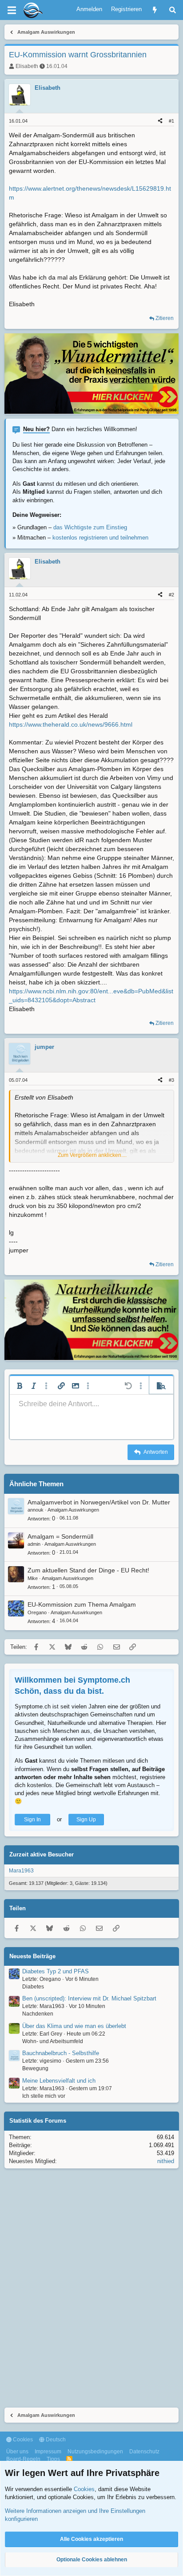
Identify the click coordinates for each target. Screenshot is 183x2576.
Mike (33, 1578)
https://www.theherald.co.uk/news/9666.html (71, 724)
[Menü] (12, 10)
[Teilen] (160, 121)
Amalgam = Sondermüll (60, 1536)
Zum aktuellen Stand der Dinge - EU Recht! (88, 1570)
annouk (36, 1510)
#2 (171, 595)
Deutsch (55, 2440)
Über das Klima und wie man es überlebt (74, 2026)
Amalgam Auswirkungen (73, 1510)
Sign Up (86, 1820)
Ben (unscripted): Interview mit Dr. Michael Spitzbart (89, 1998)
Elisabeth (27, 66)
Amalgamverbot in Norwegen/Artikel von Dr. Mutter (99, 1502)
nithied (166, 2161)
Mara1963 (21, 1871)
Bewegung (35, 2068)
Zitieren (165, 318)
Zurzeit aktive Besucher (42, 1854)
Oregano (37, 1612)
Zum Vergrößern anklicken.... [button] (92, 1155)
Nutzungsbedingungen (95, 2452)
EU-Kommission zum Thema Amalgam (82, 1604)
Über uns (17, 2452)
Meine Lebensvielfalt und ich (59, 2081)
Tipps (53, 2459)
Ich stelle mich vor (44, 2096)
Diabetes (33, 1987)
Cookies (22, 2440)
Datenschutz (144, 2452)
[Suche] (173, 10)
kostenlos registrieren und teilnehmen (100, 538)
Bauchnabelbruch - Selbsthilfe (61, 2053)
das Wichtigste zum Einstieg (90, 527)
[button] (20, 1386)
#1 (171, 121)
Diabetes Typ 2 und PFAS (56, 1971)
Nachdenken (38, 2014)
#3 (171, 1080)
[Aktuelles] (155, 10)
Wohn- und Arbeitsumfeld (53, 2041)
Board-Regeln (23, 2459)
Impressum (48, 2452)
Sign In (32, 1820)
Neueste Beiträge (32, 1956)
